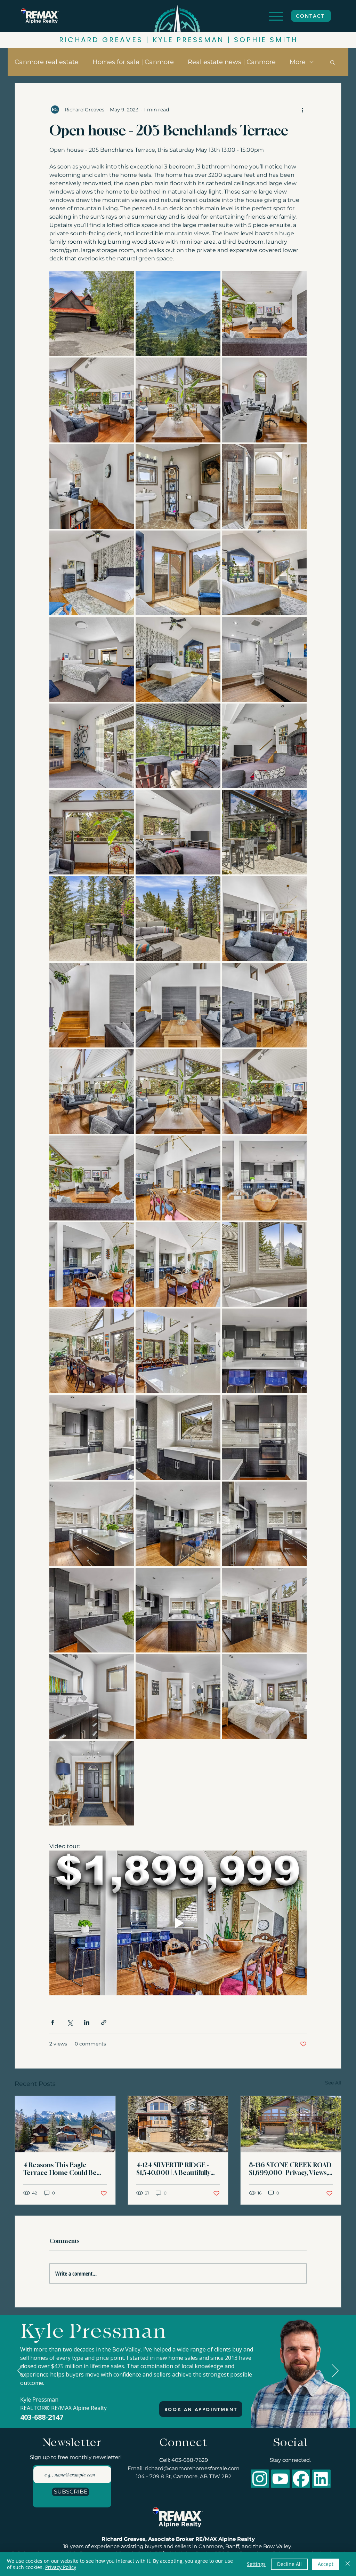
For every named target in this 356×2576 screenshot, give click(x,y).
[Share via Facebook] (53, 2022)
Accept (326, 2564)
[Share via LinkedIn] (87, 2022)
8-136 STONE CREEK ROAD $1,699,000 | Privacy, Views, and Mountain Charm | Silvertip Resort (290, 2169)
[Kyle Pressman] (179, 2410)
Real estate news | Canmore (232, 62)
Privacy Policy (61, 2567)
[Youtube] (280, 2479)
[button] (333, 62)
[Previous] (21, 2371)
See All (333, 2083)
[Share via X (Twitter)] (70, 2022)
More (298, 62)
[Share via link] (104, 2022)
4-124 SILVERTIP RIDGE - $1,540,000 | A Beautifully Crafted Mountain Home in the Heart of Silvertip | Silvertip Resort (177, 2169)
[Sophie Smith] (185, 2410)
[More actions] (302, 110)
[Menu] (276, 16)
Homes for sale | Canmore (133, 62)
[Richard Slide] (172, 2410)
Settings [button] (256, 2564)
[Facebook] (301, 2479)
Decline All (289, 2564)
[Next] (335, 2371)
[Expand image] (92, 313)
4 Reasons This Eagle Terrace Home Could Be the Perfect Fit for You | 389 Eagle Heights (64, 2169)
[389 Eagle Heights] (65, 2124)
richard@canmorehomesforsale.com (192, 2468)
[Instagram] (260, 2479)
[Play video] (178, 1923)
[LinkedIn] (321, 2479)
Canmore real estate (47, 62)
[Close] (348, 2564)
